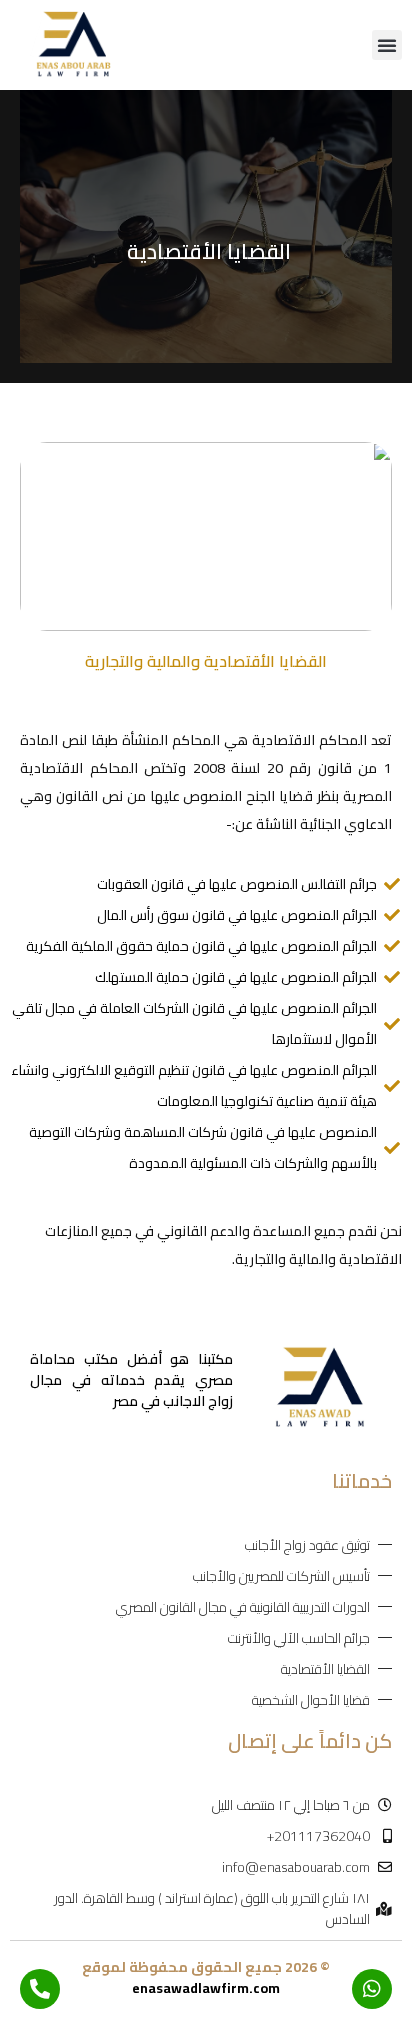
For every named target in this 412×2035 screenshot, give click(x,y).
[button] (387, 45)
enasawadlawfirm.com (206, 1988)
